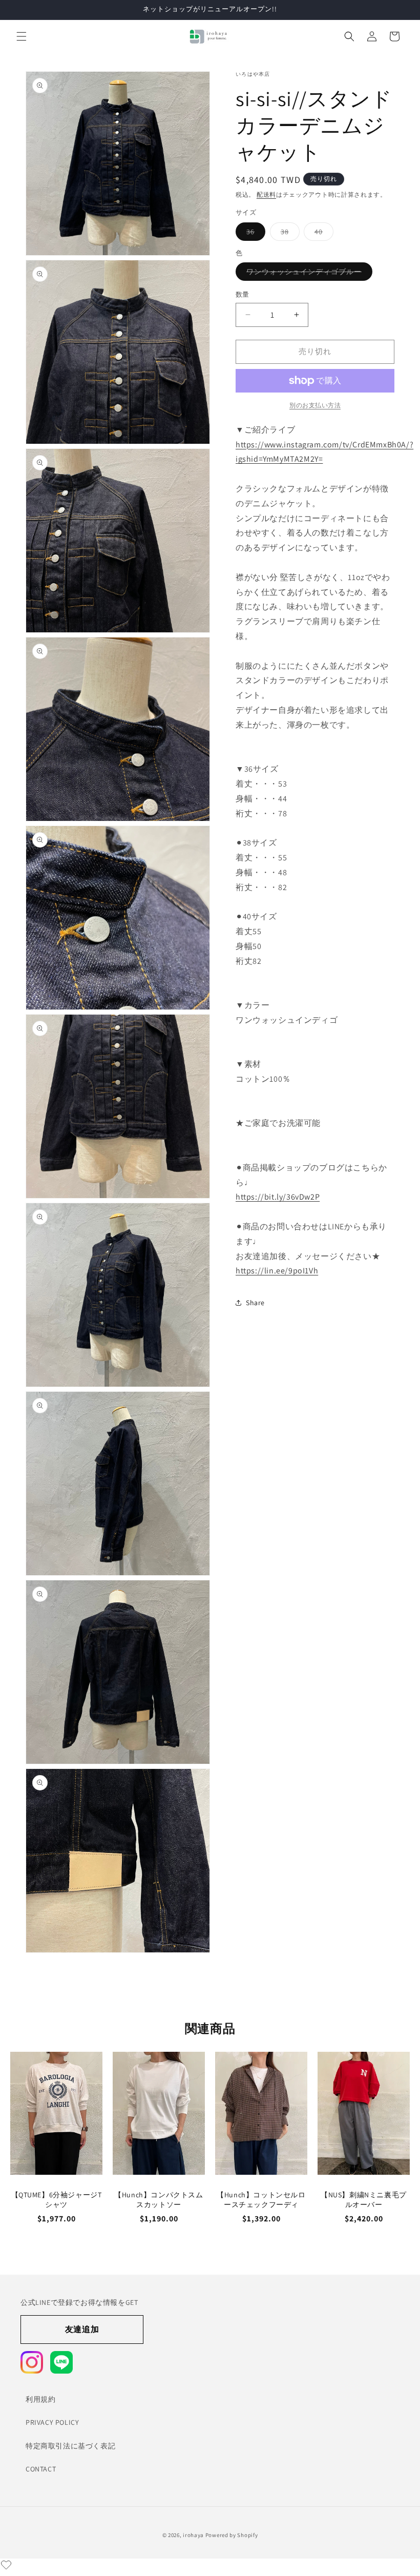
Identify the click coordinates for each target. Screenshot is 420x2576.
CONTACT (41, 2469)
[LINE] (61, 2362)
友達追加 (82, 2329)
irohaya (193, 2535)
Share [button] (255, 1303)
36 (254, 234)
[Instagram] (32, 2362)
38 (288, 234)
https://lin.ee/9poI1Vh (277, 1271)
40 (322, 234)
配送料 (266, 194)
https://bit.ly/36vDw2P (278, 1197)
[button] (22, 36)
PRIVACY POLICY (52, 2422)
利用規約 (40, 2399)
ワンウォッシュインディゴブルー (308, 274)
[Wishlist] (6, 2565)
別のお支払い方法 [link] (315, 405)
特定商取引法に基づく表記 (70, 2446)
